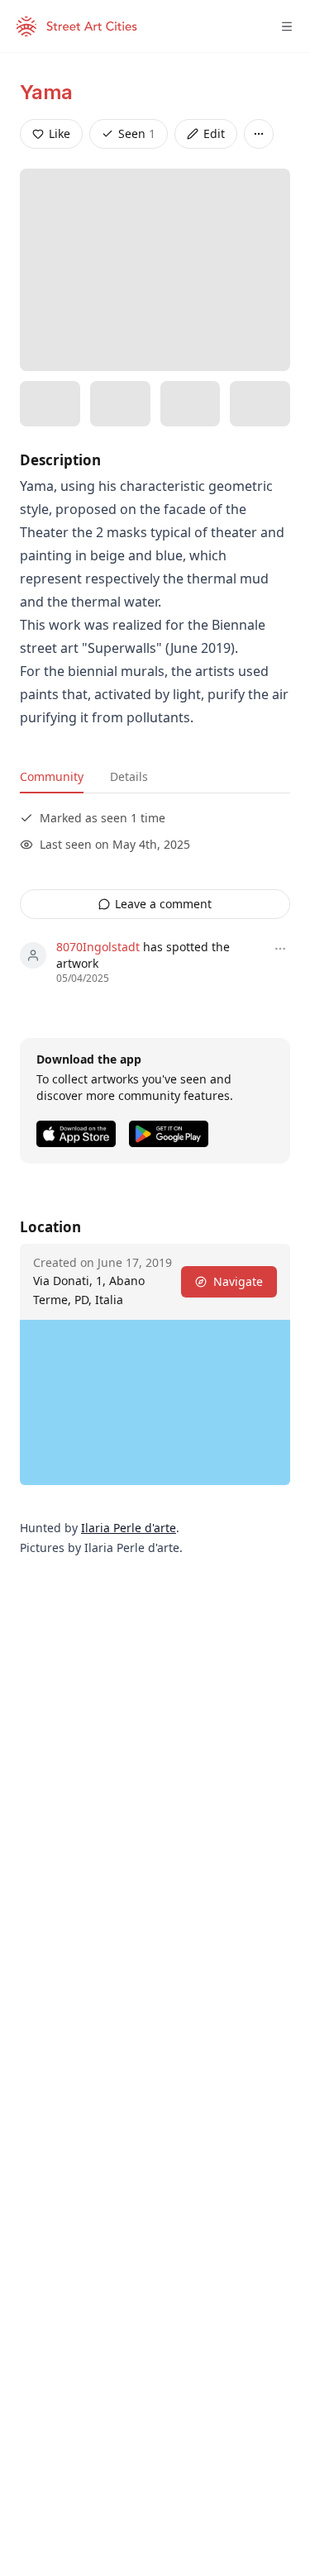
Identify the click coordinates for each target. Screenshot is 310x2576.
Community (52, 776)
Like (60, 133)
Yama (46, 92)
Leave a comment (163, 904)
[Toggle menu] (287, 26)
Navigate (238, 1281)
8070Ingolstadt (98, 947)
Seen (137, 133)
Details (129, 776)
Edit (214, 133)
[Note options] (280, 949)
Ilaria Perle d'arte (129, 1528)
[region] (155, 1402)
